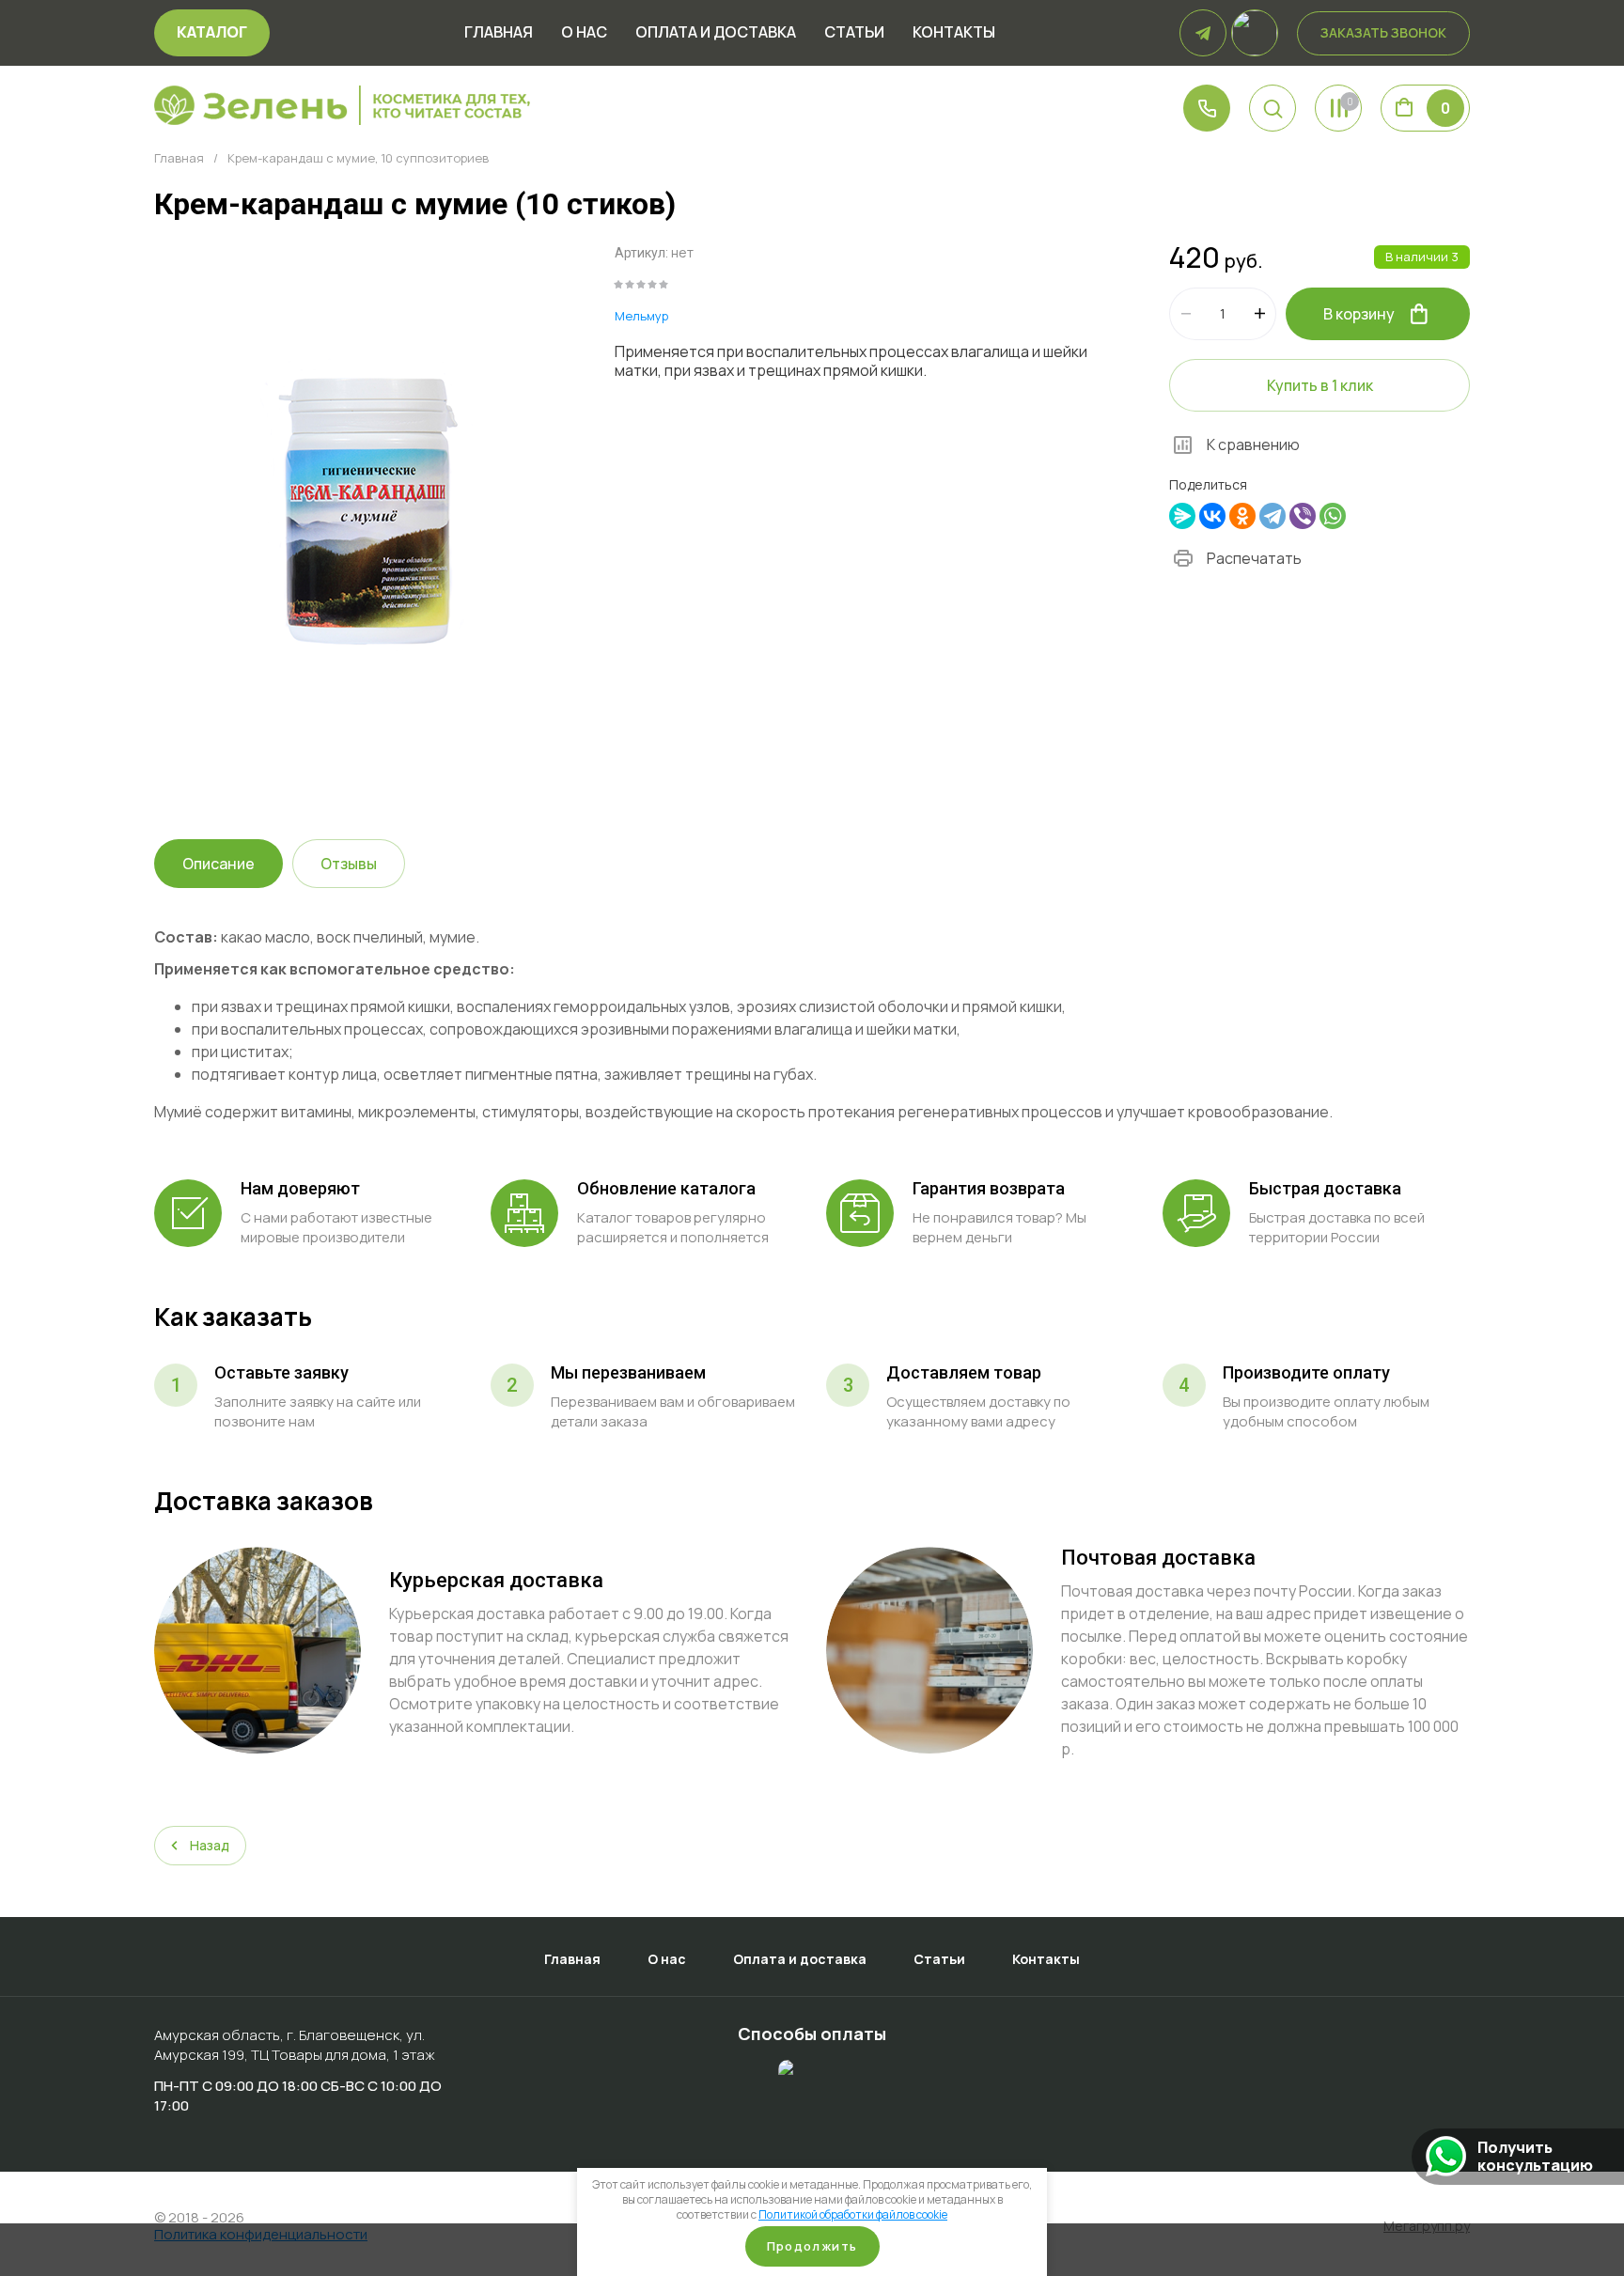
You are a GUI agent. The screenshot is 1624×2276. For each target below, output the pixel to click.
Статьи (854, 33)
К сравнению (1253, 444)
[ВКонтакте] (1212, 516)
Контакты (954, 33)
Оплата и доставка (716, 33)
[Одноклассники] (1242, 516)
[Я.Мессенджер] (1182, 516)
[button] (1273, 108)
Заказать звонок (1383, 32)
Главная (499, 33)
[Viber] (1303, 516)
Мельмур (641, 316)
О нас (584, 33)
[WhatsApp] (1333, 516)
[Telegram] (1273, 516)
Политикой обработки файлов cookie (853, 2214)
